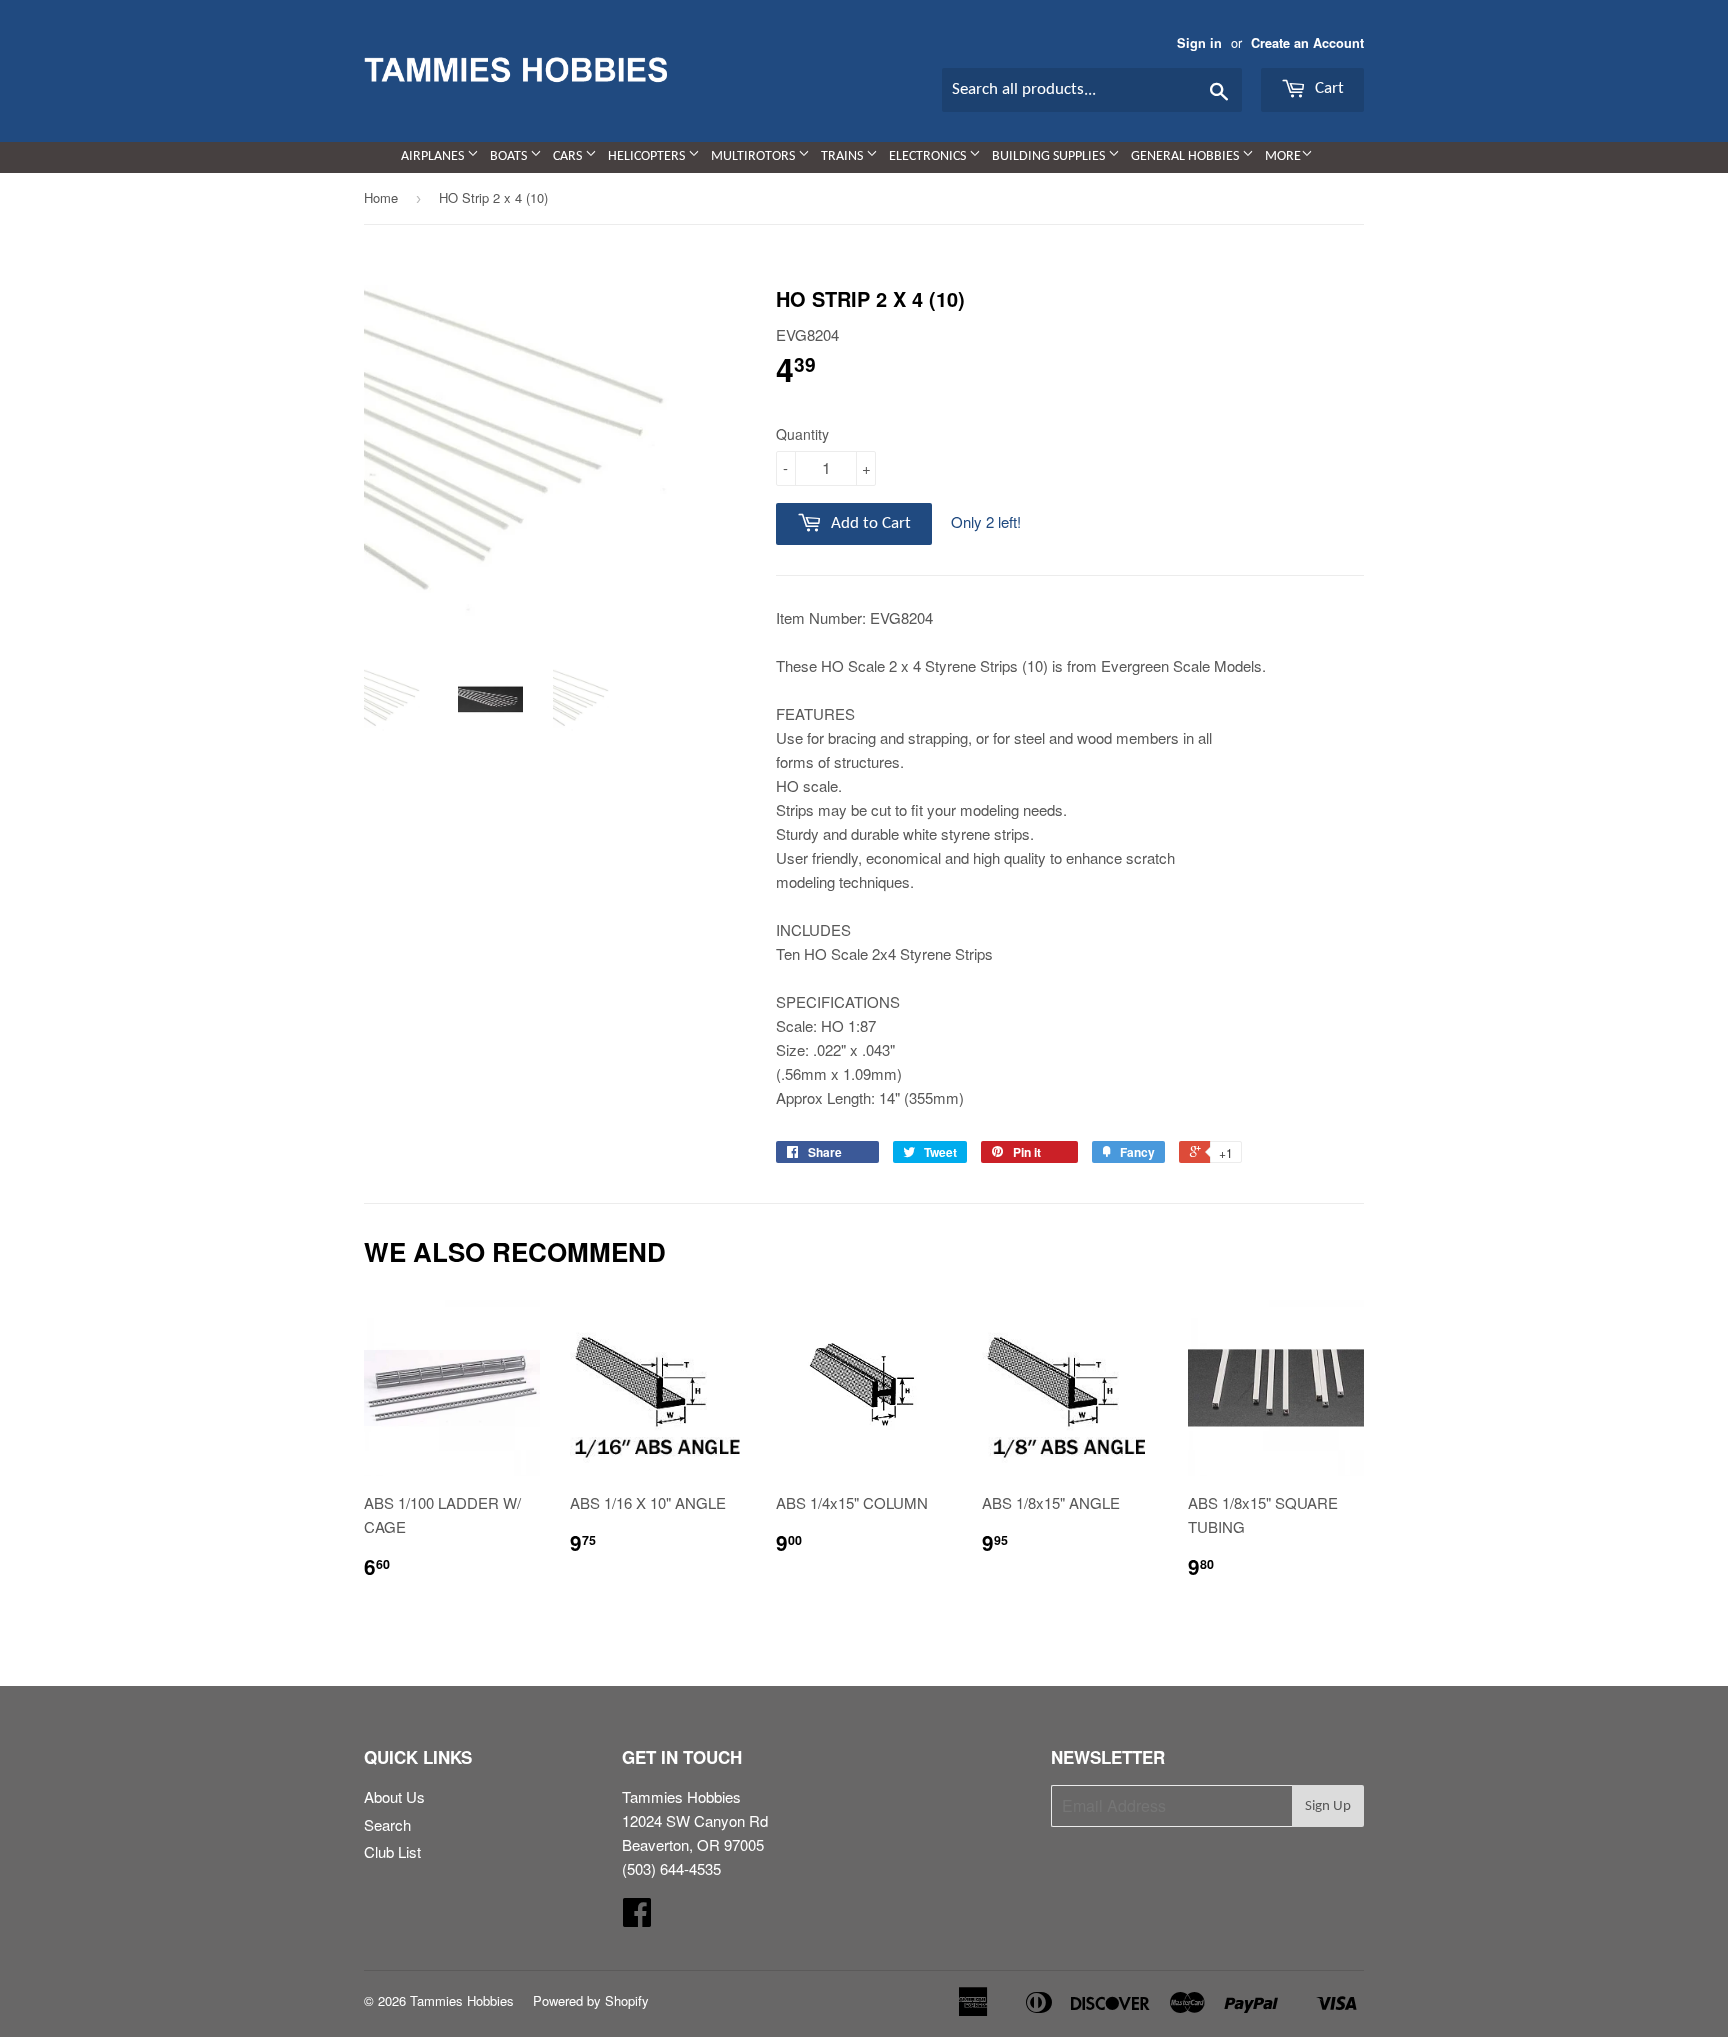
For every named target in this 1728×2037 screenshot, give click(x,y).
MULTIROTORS (754, 156)
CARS (569, 156)
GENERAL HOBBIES (1186, 156)
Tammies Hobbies (462, 2000)
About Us (394, 1796)
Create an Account (1307, 43)
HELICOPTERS (648, 156)
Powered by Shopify (591, 2000)
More (1283, 156)
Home (381, 197)
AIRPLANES (434, 156)
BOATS (510, 156)
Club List (392, 1851)
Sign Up (1328, 1806)
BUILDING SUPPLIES (1050, 156)
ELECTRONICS (929, 156)
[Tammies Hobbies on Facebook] (637, 1917)
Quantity (802, 434)
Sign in (1199, 43)
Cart (1327, 88)
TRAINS (843, 156)
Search (387, 1824)
